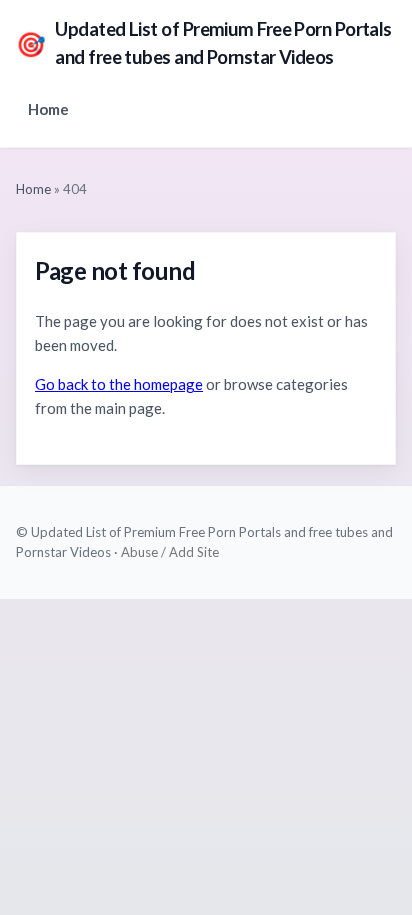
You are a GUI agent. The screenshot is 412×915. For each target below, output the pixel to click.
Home (48, 109)
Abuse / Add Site (170, 552)
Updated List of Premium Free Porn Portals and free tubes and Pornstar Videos (204, 43)
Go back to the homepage (119, 384)
